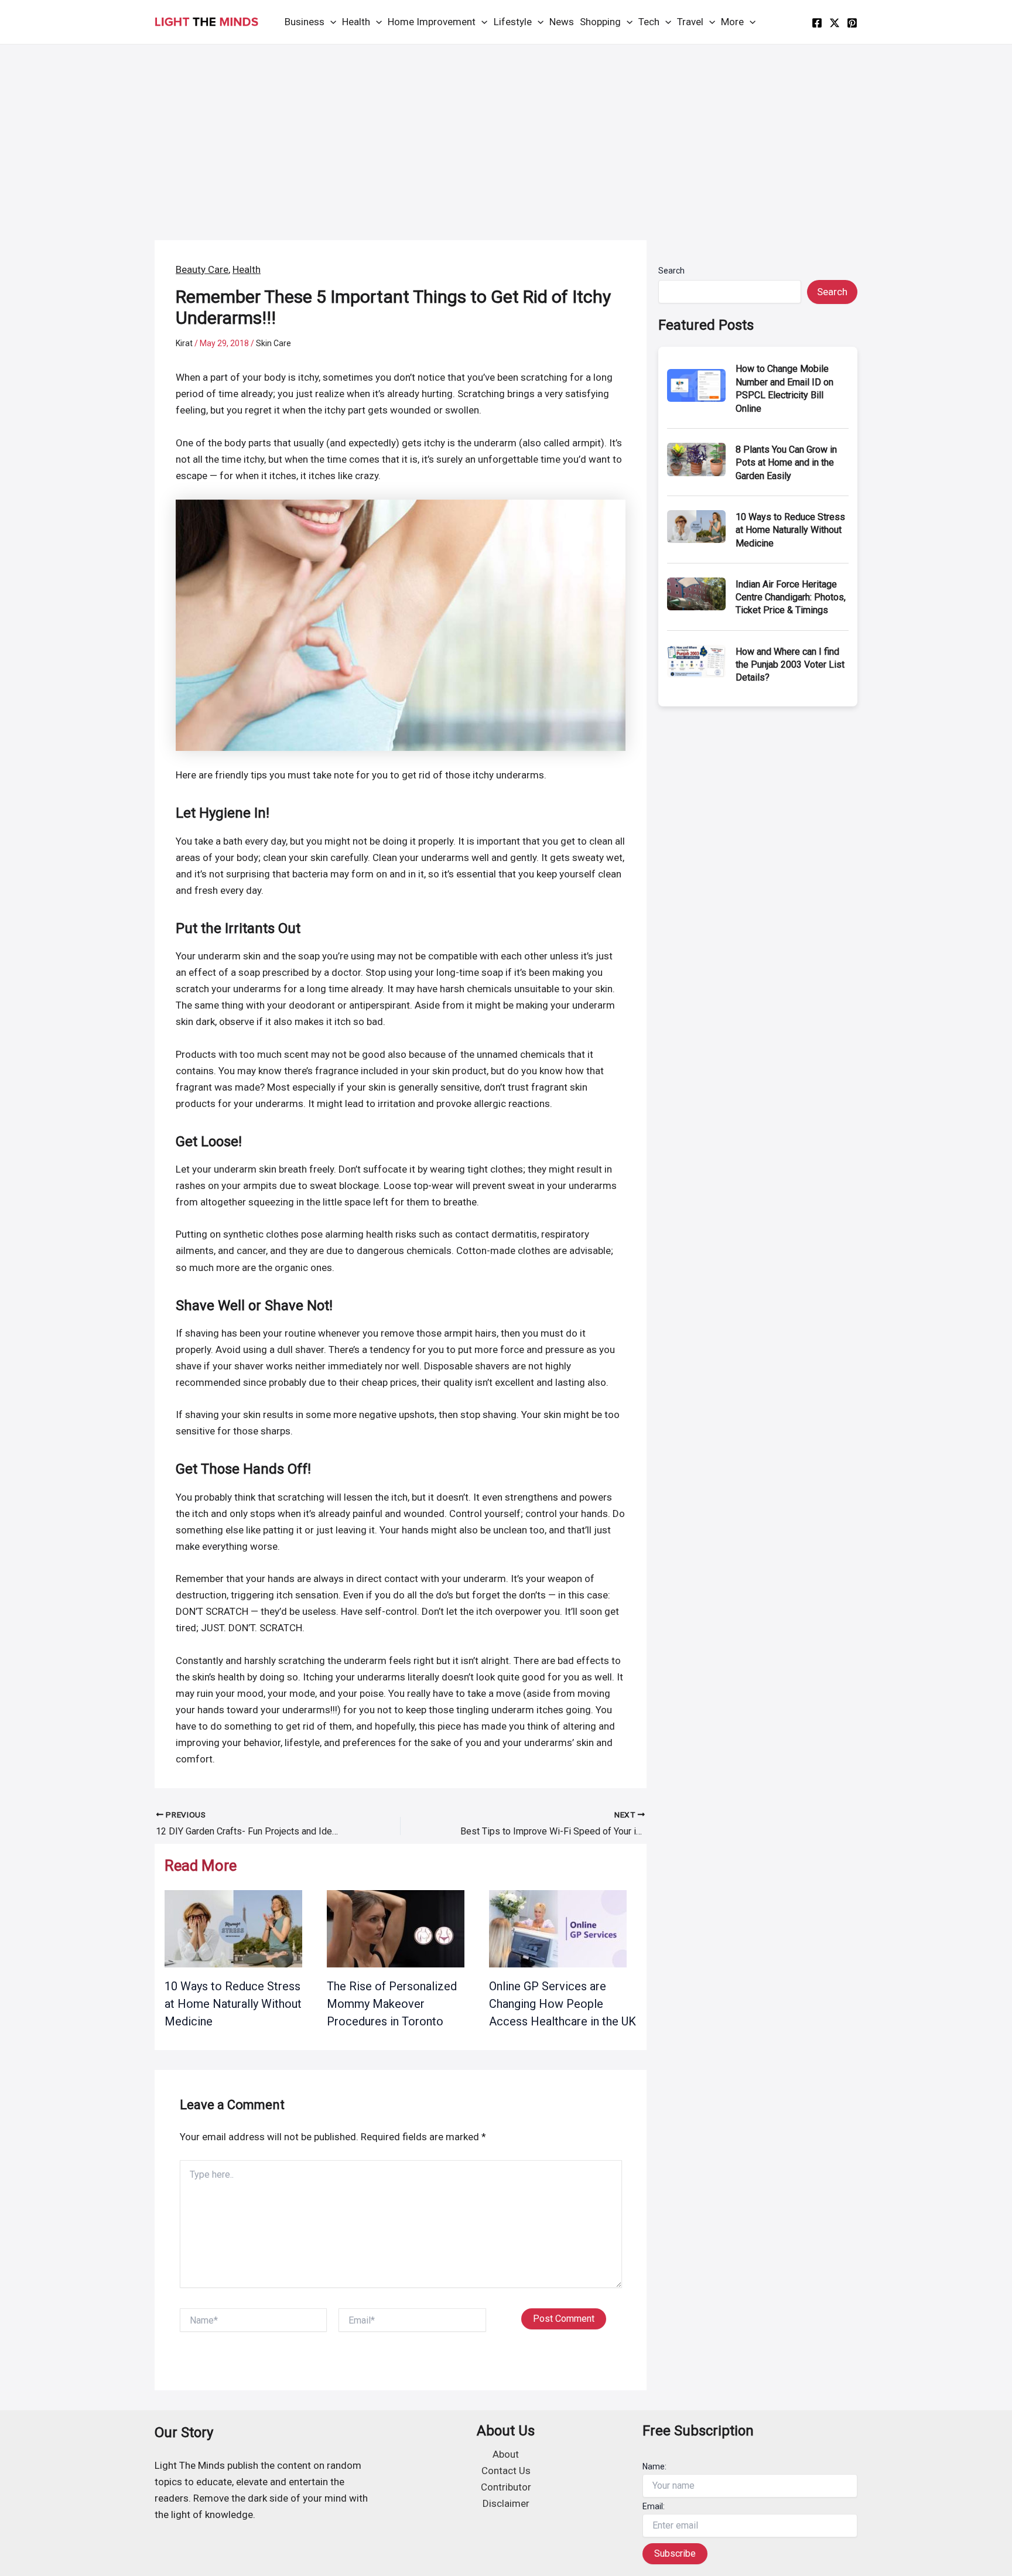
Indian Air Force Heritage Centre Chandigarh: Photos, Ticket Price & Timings (791, 597)
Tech (649, 22)
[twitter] (835, 23)
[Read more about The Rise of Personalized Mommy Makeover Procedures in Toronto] (396, 1928)
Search (671, 271)
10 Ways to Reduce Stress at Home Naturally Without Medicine (233, 2004)
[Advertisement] (506, 132)
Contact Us (506, 2471)
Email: (654, 2506)
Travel (690, 22)
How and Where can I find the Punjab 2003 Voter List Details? (790, 665)
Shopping (600, 22)
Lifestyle (513, 22)
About (506, 2454)
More (732, 22)
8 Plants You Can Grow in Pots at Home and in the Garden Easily (786, 463)
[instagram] (852, 23)
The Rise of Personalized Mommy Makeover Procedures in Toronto (392, 2004)
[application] (330, 22)
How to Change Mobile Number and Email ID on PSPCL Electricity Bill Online (784, 388)
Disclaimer (506, 2503)
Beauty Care (202, 269)
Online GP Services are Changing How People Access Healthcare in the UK (563, 2004)
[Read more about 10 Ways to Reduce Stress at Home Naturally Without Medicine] (233, 1928)
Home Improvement (432, 22)
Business (305, 22)
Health (356, 22)
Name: (654, 2466)
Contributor (506, 2487)
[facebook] (817, 23)
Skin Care (273, 343)
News (562, 22)
